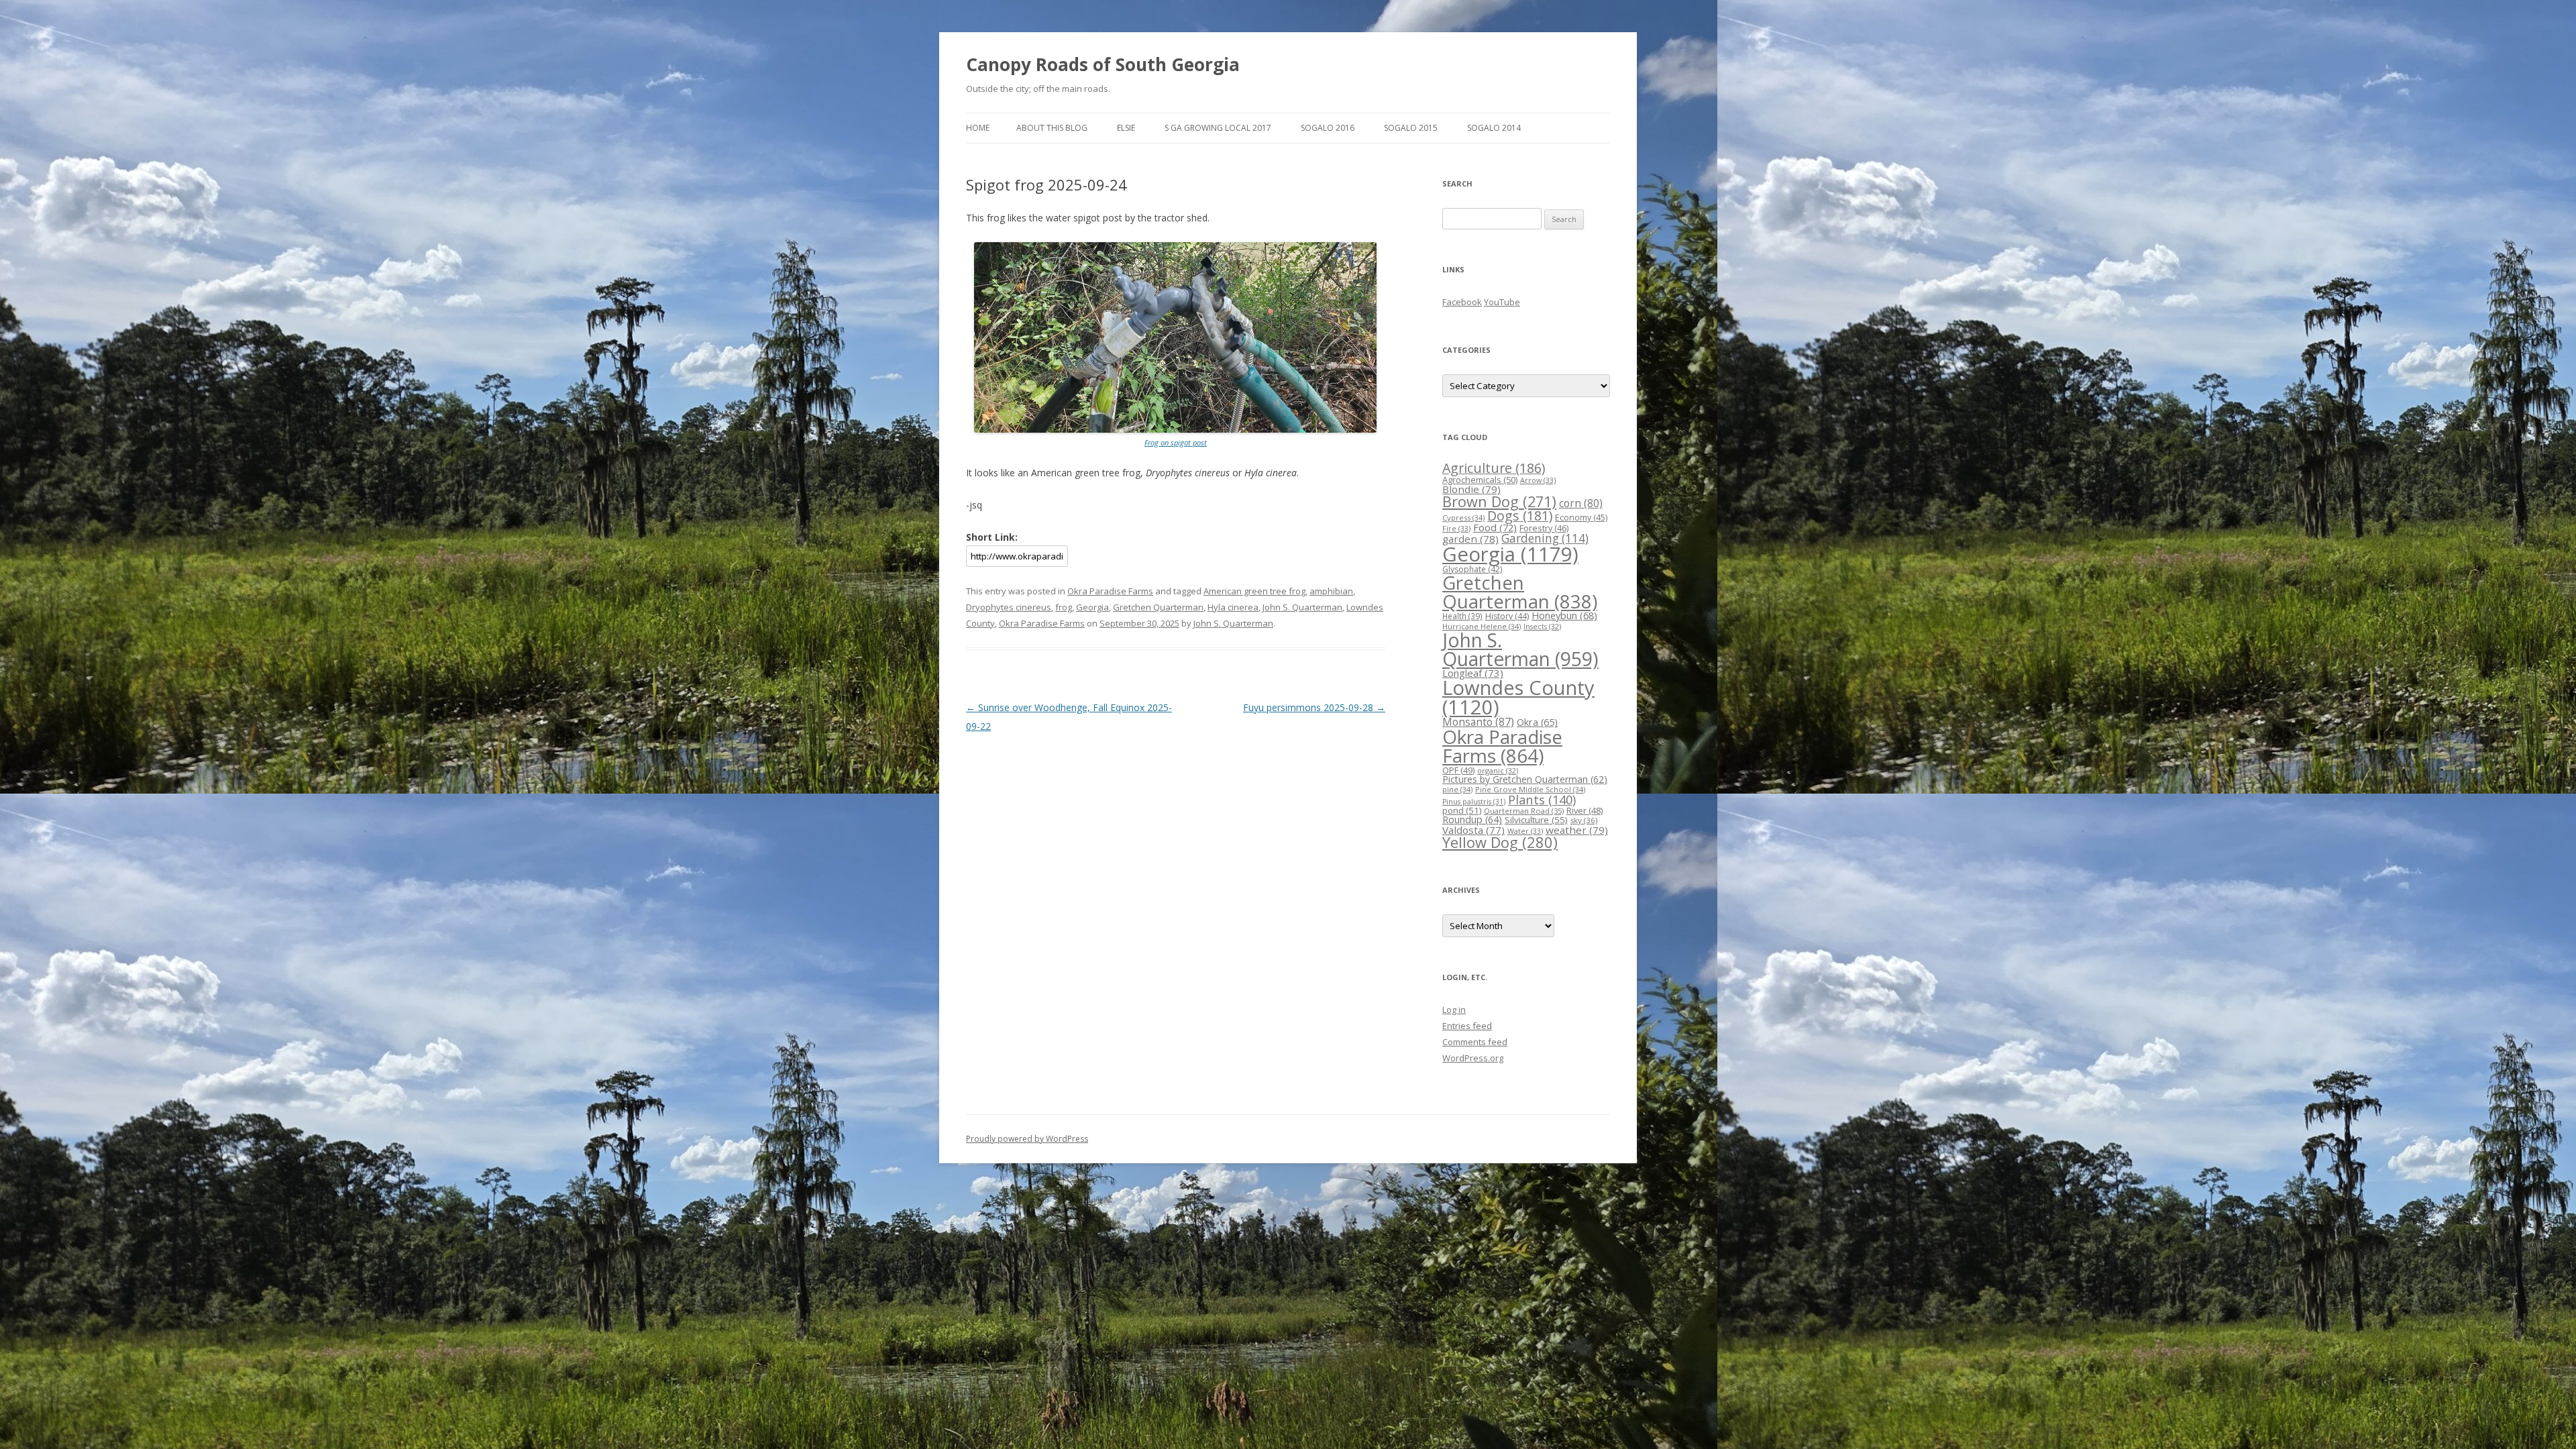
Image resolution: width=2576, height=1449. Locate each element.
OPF (1458, 770)
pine (1457, 789)
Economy (1581, 518)
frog (1064, 607)
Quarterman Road (1524, 811)
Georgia (1092, 607)
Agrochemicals (1480, 480)
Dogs (1520, 516)
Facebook (1462, 302)
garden (1470, 539)
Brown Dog (1499, 501)
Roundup (1472, 819)
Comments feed (1475, 1042)
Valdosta (1473, 830)
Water (1525, 831)
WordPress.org (1473, 1058)
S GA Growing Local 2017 (1218, 128)
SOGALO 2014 (1494, 128)
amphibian (1331, 591)
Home (978, 128)
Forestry (1544, 528)
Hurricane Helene (1482, 626)
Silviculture (1536, 820)
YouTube (1502, 302)
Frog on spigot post (1176, 442)
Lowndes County (1518, 697)
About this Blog (1052, 128)
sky (1584, 820)
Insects (1542, 626)
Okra (1537, 722)
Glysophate (1472, 569)
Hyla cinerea (1233, 607)
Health (1462, 616)
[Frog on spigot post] (1175, 430)
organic (1498, 770)
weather (1577, 830)
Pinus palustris (1474, 802)
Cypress (1463, 518)
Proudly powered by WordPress (1027, 1139)
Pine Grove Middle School (1530, 789)
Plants (1542, 799)
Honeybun (1564, 615)
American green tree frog (1254, 591)
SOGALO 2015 (1411, 128)
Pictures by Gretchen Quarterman (1525, 779)
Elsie (1126, 128)
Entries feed (1467, 1026)
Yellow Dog (1500, 842)
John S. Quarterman (1302, 607)
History (1507, 616)
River (1585, 810)
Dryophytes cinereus (1009, 607)
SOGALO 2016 (1328, 128)
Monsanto (1478, 722)
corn (1581, 503)
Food (1495, 527)
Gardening (1545, 538)
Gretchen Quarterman (1158, 607)
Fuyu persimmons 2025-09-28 (1314, 707)
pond (1462, 810)
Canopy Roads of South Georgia (1103, 64)
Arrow (1538, 480)
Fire (1456, 528)
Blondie (1471, 489)
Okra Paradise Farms (1110, 591)
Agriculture (1494, 468)
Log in (1454, 1010)
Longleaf (1473, 673)
